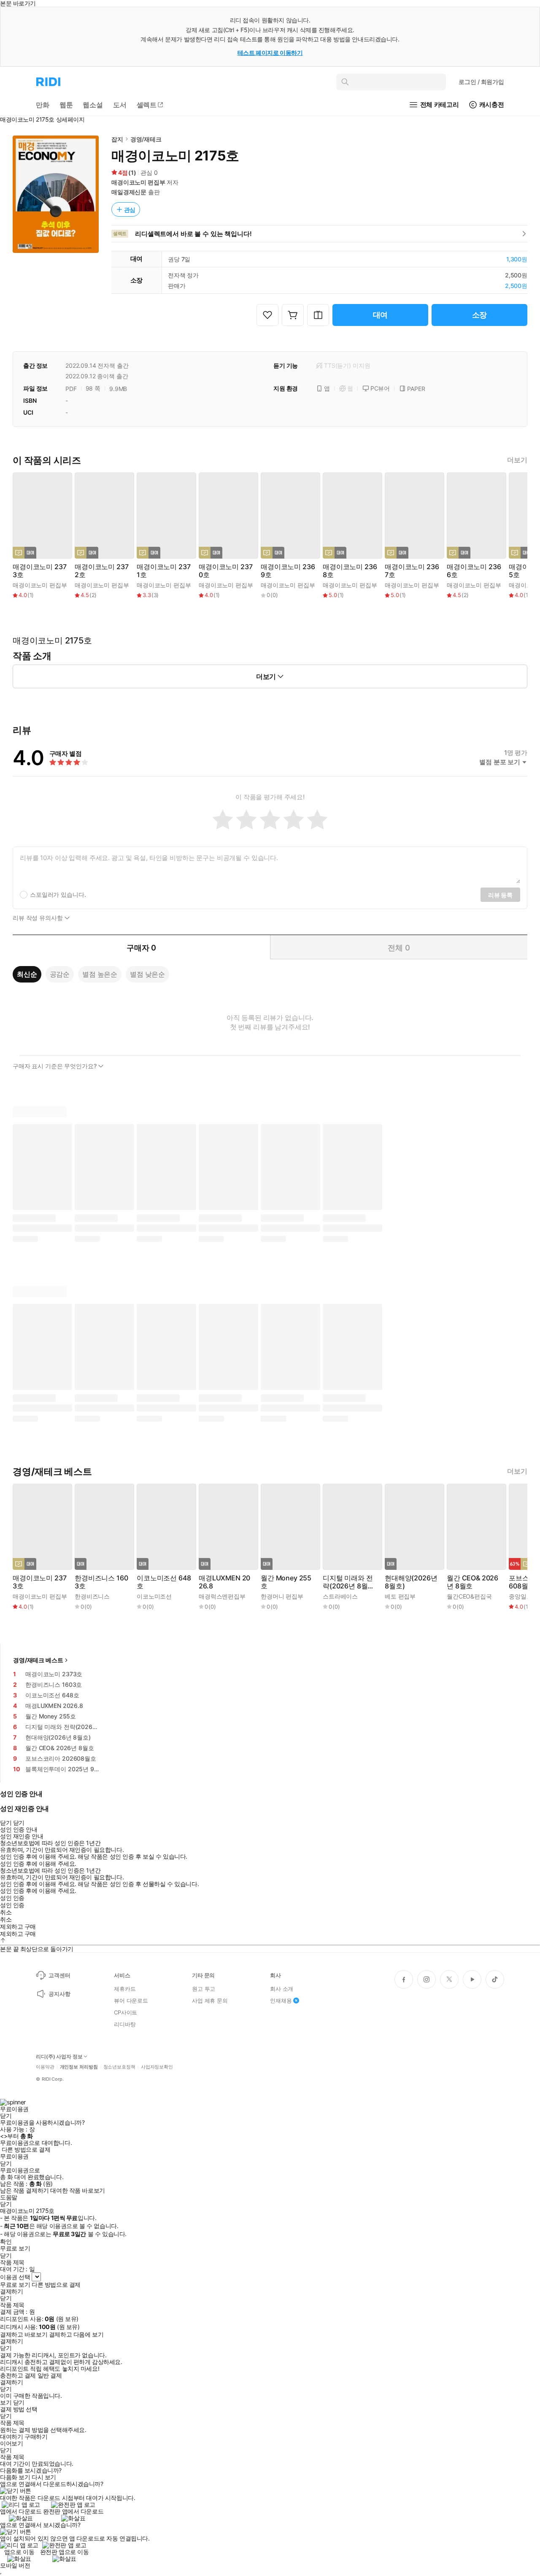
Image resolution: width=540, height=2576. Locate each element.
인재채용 (281, 2001)
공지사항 (59, 1994)
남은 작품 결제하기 (24, 2191)
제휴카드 (125, 1989)
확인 (6, 2242)
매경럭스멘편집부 (222, 1596)
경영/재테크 (146, 139)
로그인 (481, 82)
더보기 (517, 460)
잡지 (117, 139)
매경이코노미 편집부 (138, 182)
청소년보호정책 (119, 2067)
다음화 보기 (15, 2477)
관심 (130, 210)
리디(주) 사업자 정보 (59, 2057)
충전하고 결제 (18, 2375)
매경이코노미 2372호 (101, 571)
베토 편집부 (400, 1596)
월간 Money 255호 (286, 1582)
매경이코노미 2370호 (225, 571)
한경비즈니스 (92, 1596)
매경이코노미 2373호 (39, 571)
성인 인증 (12, 1898)
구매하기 (36, 2437)
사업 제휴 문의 (210, 2001)
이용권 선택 (15, 2277)
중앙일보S (522, 1596)
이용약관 (45, 2067)
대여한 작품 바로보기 (77, 2191)
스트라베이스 (340, 1596)
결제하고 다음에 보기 (76, 2334)
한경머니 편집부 (282, 1596)
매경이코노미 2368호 (350, 571)
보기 (6, 2402)
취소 (6, 1912)
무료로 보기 (15, 2285)
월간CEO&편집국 (469, 1596)
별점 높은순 (100, 974)
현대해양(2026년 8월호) (411, 1582)
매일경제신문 (129, 192)
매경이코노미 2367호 (412, 571)
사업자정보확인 (157, 2067)
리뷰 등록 (500, 895)
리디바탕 (125, 2024)
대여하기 (11, 2437)
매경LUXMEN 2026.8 (224, 1582)
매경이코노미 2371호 (163, 571)
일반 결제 (50, 2375)
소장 (480, 315)
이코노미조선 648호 (164, 1582)
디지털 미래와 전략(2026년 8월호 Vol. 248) (348, 1582)
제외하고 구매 (18, 1927)
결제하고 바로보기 (24, 2334)
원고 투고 (204, 1989)
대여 (381, 315)
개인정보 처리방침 (79, 2067)
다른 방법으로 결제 (26, 2150)
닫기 (19, 2402)
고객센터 (59, 1975)
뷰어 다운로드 (131, 2001)
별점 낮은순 (147, 974)
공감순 (60, 974)
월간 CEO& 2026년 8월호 (472, 1582)
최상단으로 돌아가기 (47, 1949)
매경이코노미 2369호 (288, 571)
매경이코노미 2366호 (474, 571)
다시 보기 (44, 2477)
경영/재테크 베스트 (38, 1660)
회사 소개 (282, 1989)
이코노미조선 (154, 1596)
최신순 (27, 974)
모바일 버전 (15, 2565)
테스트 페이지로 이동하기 (270, 53)
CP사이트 (126, 2012)
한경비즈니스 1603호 (101, 1582)
